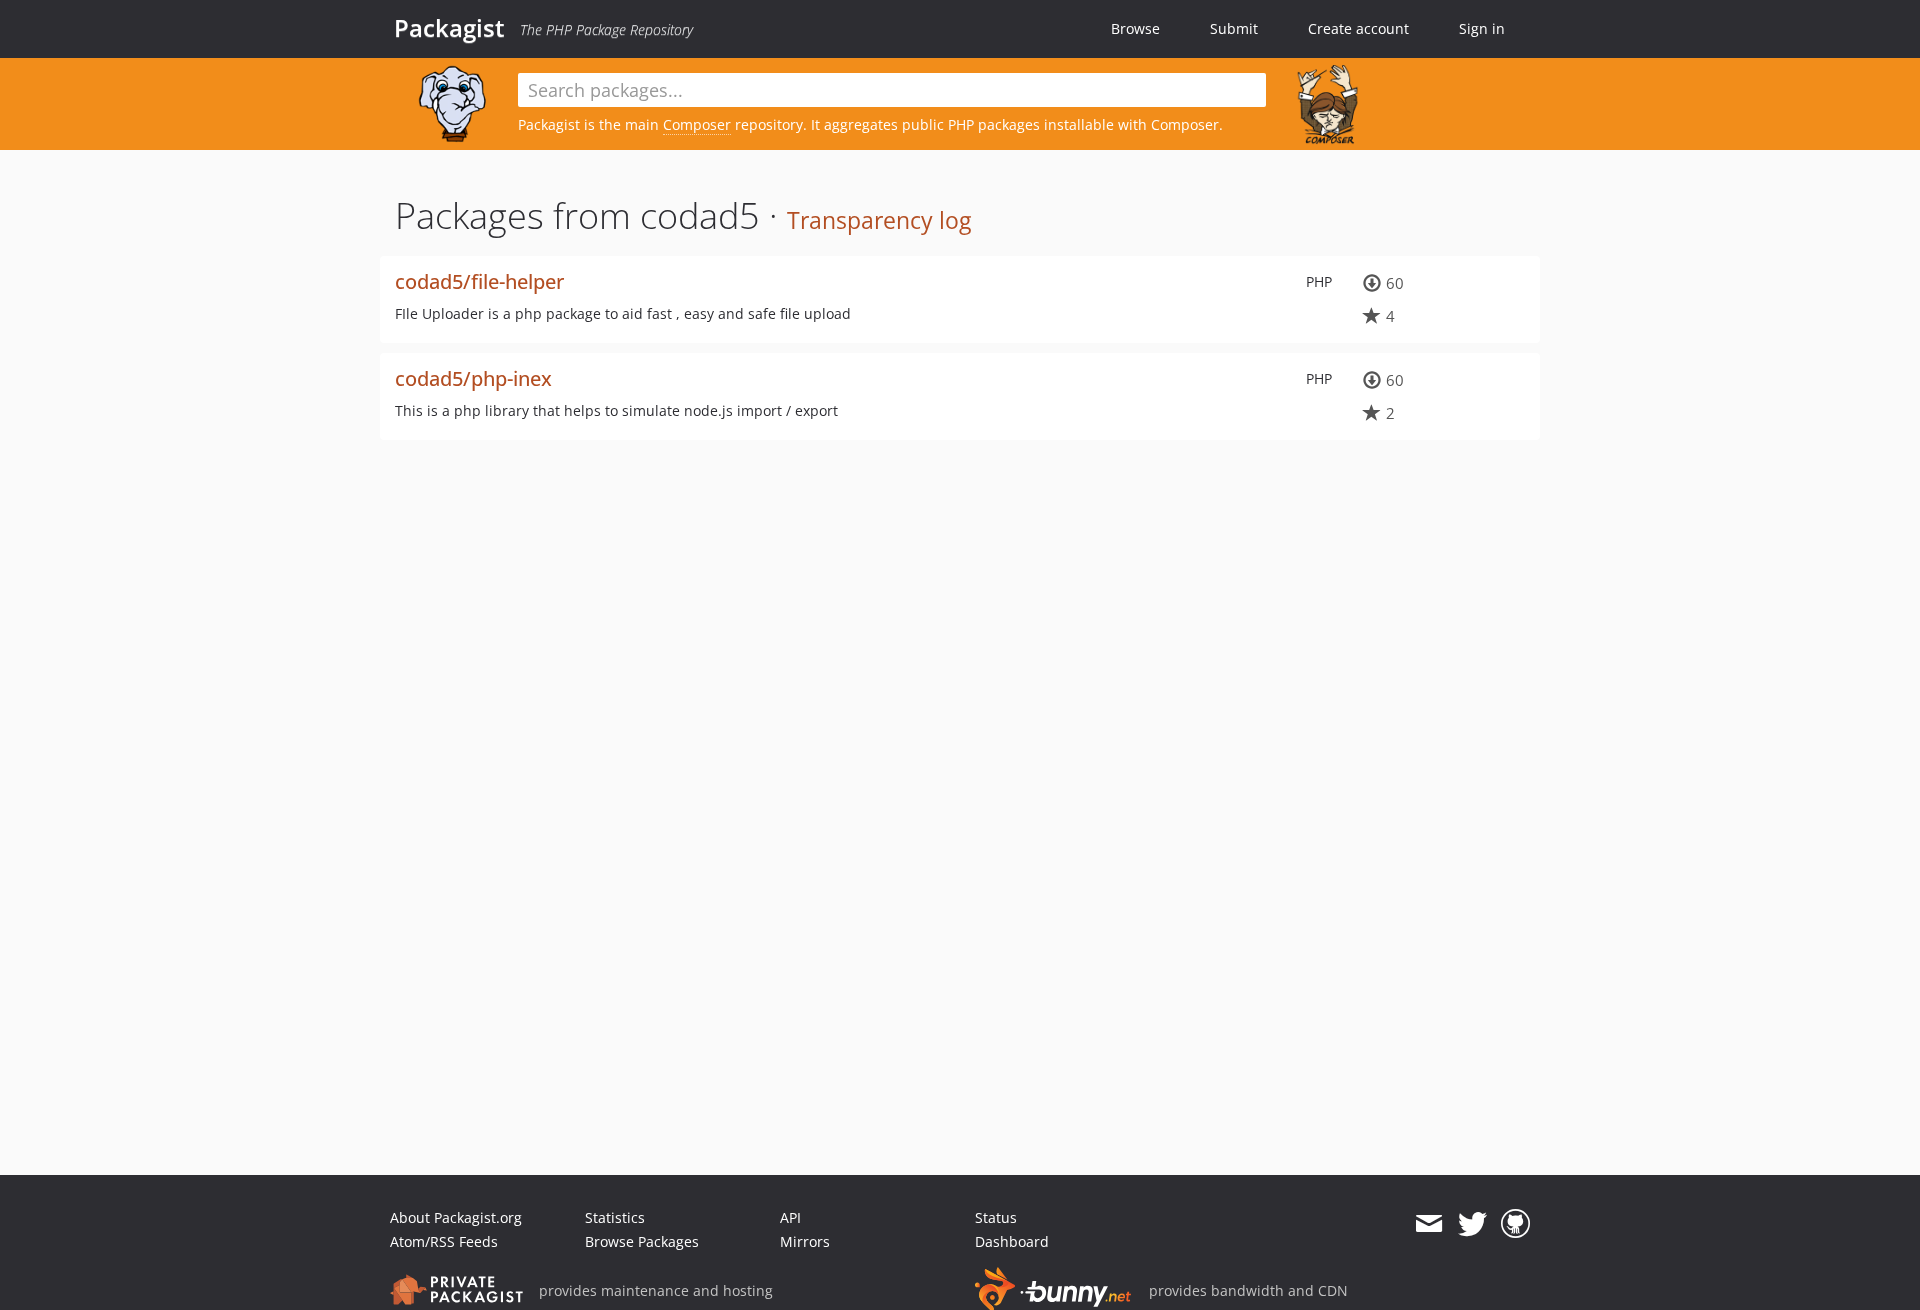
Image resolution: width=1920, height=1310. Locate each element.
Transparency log (879, 220)
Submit (1234, 28)
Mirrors (805, 1241)
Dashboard (1012, 1241)
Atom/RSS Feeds (444, 1241)
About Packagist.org (456, 1217)
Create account (1358, 28)
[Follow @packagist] (1472, 1224)
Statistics (615, 1217)
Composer (697, 124)
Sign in (1482, 28)
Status (996, 1217)
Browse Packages (642, 1241)
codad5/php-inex (473, 378)
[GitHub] (1515, 1224)
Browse (1135, 28)
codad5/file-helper (479, 281)
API (790, 1217)
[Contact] (1428, 1224)
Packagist (449, 28)
